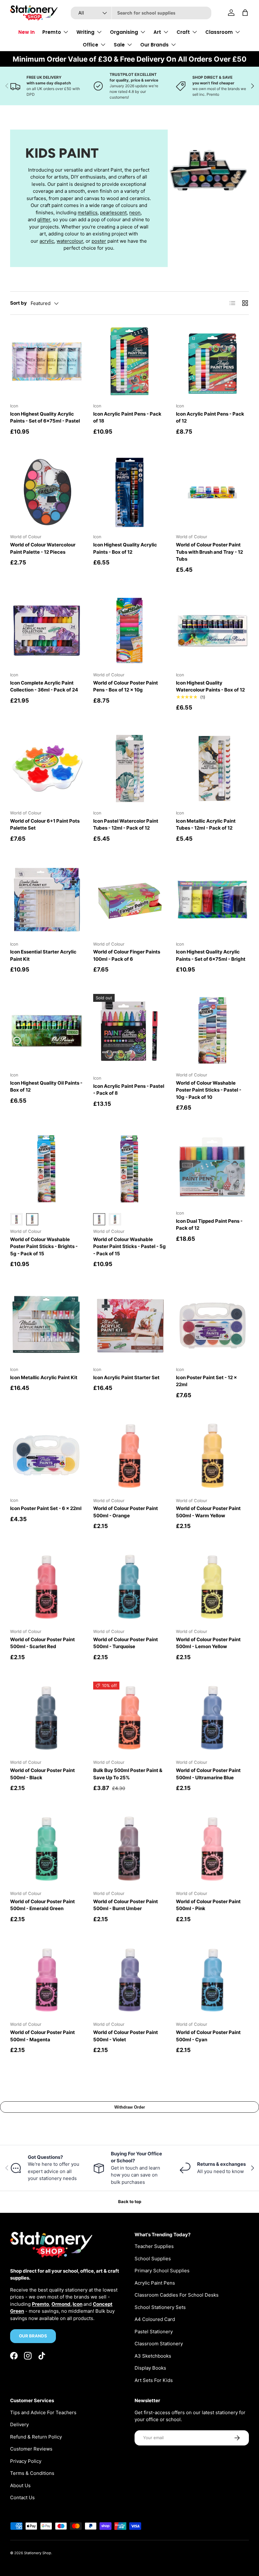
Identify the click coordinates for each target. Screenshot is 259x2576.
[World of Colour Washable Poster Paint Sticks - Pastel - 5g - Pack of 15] (130, 1169)
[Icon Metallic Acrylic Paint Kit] (47, 1325)
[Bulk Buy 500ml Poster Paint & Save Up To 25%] (130, 1718)
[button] (245, 13)
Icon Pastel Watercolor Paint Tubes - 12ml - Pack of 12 (126, 825)
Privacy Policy (26, 2461)
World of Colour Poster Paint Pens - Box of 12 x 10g (126, 686)
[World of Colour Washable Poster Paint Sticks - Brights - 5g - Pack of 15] (47, 1169)
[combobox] (141, 13)
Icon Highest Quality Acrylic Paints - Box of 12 (125, 548)
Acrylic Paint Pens (155, 2283)
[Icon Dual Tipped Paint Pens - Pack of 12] (212, 1169)
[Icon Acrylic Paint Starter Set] (130, 1325)
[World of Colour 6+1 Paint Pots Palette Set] (47, 768)
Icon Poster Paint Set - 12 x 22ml (206, 1381)
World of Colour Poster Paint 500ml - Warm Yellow (208, 1512)
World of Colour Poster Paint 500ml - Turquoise (126, 1643)
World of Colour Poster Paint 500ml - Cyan (208, 2036)
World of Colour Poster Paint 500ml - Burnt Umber (126, 1905)
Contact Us (22, 2497)
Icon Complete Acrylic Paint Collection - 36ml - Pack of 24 (44, 686)
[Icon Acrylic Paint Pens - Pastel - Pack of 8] (130, 1030)
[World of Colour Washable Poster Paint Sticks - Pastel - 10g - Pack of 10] (212, 1030)
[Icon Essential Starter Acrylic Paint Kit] (47, 900)
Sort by (18, 303)
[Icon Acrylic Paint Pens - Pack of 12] (212, 361)
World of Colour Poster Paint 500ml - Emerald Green (42, 1905)
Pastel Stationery (154, 2332)
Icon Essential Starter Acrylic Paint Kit (43, 955)
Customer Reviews (31, 2449)
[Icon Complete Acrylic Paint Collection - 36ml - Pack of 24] (47, 631)
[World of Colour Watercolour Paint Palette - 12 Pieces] (47, 493)
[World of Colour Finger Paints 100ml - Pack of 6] (130, 900)
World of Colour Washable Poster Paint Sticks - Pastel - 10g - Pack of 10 (209, 1090)
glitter (44, 219)
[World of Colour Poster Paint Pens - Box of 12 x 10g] (130, 631)
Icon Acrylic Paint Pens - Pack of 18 (127, 417)
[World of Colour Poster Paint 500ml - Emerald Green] (47, 1849)
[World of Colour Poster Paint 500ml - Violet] (130, 1980)
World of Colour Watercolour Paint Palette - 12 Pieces (43, 548)
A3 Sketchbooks (153, 2356)
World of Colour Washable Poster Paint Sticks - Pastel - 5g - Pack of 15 (129, 1246)
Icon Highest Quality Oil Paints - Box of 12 (46, 1087)
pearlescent (113, 213)
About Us (20, 2485)
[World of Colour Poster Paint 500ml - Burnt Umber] (130, 1849)
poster (99, 241)
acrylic (47, 241)
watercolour (70, 241)
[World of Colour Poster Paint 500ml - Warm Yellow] (212, 1456)
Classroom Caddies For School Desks (177, 2295)
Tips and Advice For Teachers (43, 2412)
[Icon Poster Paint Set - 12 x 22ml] (212, 1325)
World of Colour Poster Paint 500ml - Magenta (42, 2036)
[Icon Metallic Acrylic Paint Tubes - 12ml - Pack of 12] (212, 768)
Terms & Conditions (32, 2473)
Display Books (150, 2368)
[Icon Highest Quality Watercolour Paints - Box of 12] (212, 631)
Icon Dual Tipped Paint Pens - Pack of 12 (209, 1225)
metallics (88, 213)
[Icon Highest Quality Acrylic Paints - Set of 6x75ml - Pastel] (47, 361)
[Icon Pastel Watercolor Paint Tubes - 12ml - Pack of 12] (130, 768)
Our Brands (33, 2336)
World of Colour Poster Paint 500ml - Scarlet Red (42, 1643)
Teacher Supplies (154, 2246)
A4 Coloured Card (155, 2319)
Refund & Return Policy (36, 2437)
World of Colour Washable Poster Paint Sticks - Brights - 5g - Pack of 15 (44, 1246)
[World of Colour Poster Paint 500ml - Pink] (212, 1849)
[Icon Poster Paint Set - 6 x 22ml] (47, 1456)
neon (135, 213)
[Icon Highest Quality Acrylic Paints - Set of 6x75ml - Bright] (212, 900)
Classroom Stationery (159, 2344)
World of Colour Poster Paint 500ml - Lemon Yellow (208, 1643)
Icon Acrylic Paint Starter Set (126, 1377)
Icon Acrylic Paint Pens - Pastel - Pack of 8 (129, 1090)
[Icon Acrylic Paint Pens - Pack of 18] (130, 361)
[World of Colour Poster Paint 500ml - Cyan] (212, 1980)
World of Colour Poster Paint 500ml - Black (42, 1774)
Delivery (19, 2424)
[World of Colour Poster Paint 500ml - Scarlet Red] (47, 1587)
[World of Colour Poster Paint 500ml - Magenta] (47, 1980)
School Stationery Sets (160, 2307)
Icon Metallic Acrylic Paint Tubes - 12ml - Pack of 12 (206, 825)
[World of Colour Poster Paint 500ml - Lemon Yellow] (212, 1587)
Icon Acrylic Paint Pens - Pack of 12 (210, 417)
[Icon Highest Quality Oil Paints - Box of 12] (47, 1030)
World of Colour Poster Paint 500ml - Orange (126, 1512)
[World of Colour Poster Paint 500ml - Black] (47, 1718)
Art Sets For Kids (154, 2380)
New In (27, 32)
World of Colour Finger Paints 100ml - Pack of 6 (127, 955)
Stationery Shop (38, 2553)
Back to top (130, 2201)
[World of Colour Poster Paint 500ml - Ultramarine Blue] (212, 1718)
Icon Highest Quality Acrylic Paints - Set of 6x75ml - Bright (211, 955)
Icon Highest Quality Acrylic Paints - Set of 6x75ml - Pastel (45, 417)
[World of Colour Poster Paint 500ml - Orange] (130, 1456)
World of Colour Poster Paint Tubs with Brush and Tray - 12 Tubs (209, 552)
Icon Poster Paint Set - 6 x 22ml (46, 1508)
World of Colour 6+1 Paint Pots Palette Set (45, 825)
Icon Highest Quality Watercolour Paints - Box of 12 (210, 686)
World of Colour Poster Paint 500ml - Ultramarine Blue (208, 1774)
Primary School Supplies (162, 2271)
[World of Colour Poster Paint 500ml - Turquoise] (130, 1587)
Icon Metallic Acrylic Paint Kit (44, 1377)
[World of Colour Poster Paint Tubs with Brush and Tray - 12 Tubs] (212, 493)
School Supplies (153, 2259)
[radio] (16, 1219)
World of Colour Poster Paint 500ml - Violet (126, 2036)
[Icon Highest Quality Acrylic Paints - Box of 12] (130, 493)
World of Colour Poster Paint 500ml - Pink (208, 1905)
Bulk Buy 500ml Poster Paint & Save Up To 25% (128, 1774)
